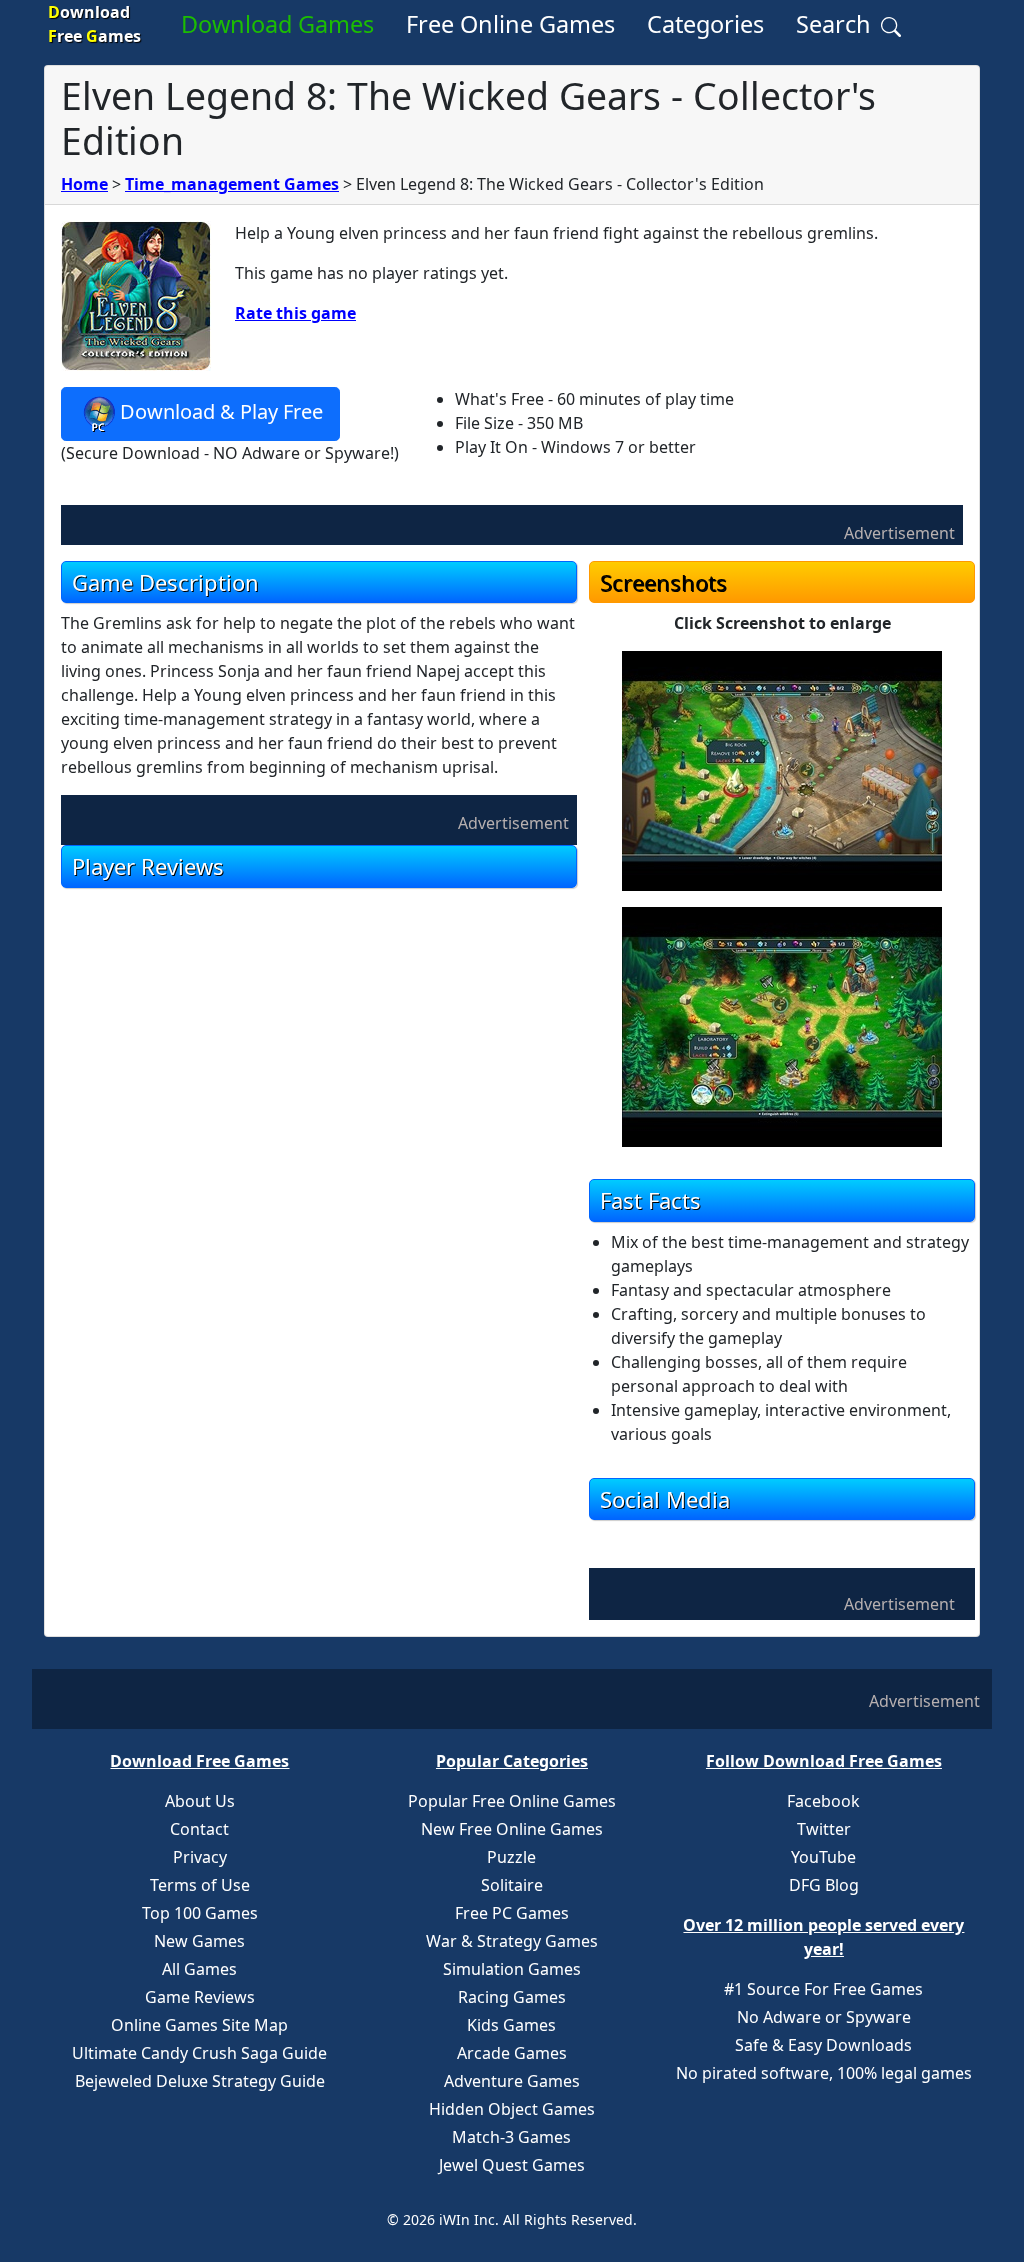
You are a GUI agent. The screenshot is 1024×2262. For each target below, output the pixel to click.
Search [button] (836, 24)
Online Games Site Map (199, 2025)
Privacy (200, 1857)
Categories (705, 24)
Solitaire (512, 1885)
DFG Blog (824, 1885)
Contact (199, 1829)
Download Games (277, 24)
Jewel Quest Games (512, 2165)
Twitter (824, 1829)
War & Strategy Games (512, 1941)
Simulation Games (512, 1969)
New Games (199, 1941)
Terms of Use (200, 1885)
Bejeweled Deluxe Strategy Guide (200, 2081)
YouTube (823, 1857)
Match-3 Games (511, 2137)
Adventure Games (512, 2081)
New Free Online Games (512, 1829)
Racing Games (512, 1997)
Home (84, 184)
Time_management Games (232, 184)
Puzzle (511, 1857)
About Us (200, 1801)
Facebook (823, 1801)
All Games (199, 1969)
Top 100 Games (200, 1913)
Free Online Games (510, 24)
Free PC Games (512, 1913)
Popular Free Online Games (512, 1801)
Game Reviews (200, 1997)
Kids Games (511, 2025)
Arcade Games (512, 2053)
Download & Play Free (221, 411)
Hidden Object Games (512, 2109)
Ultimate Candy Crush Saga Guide (199, 2053)
